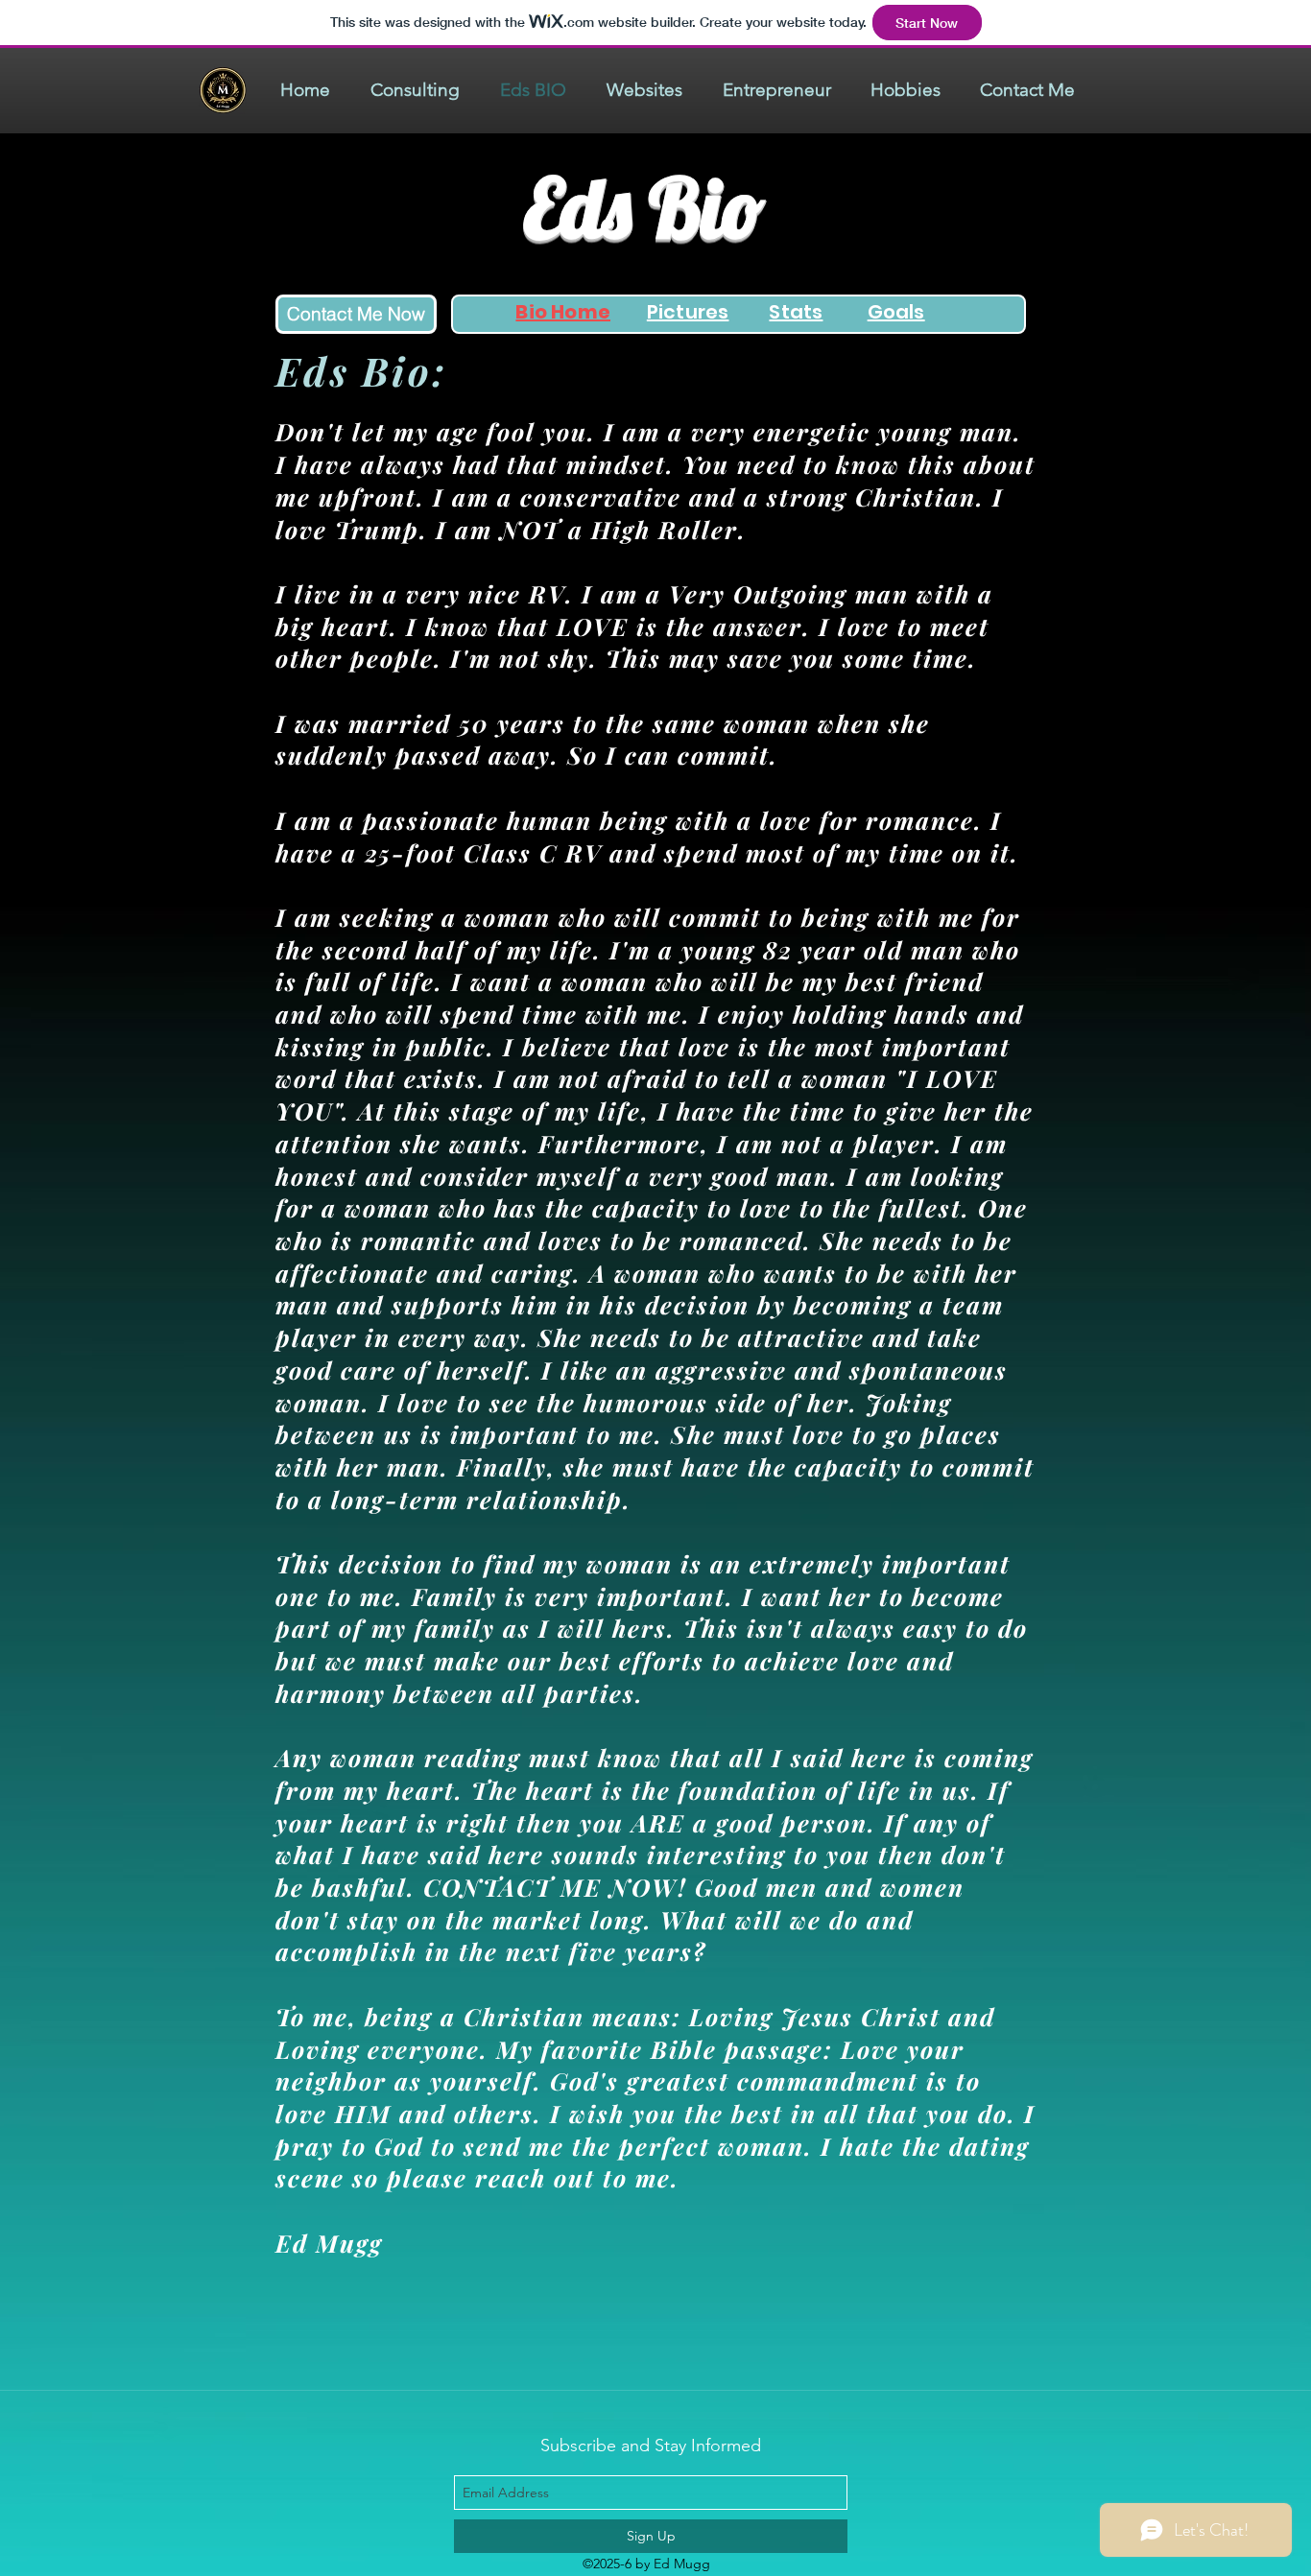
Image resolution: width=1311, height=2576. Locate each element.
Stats (796, 312)
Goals (896, 312)
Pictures (688, 312)
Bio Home (563, 312)
